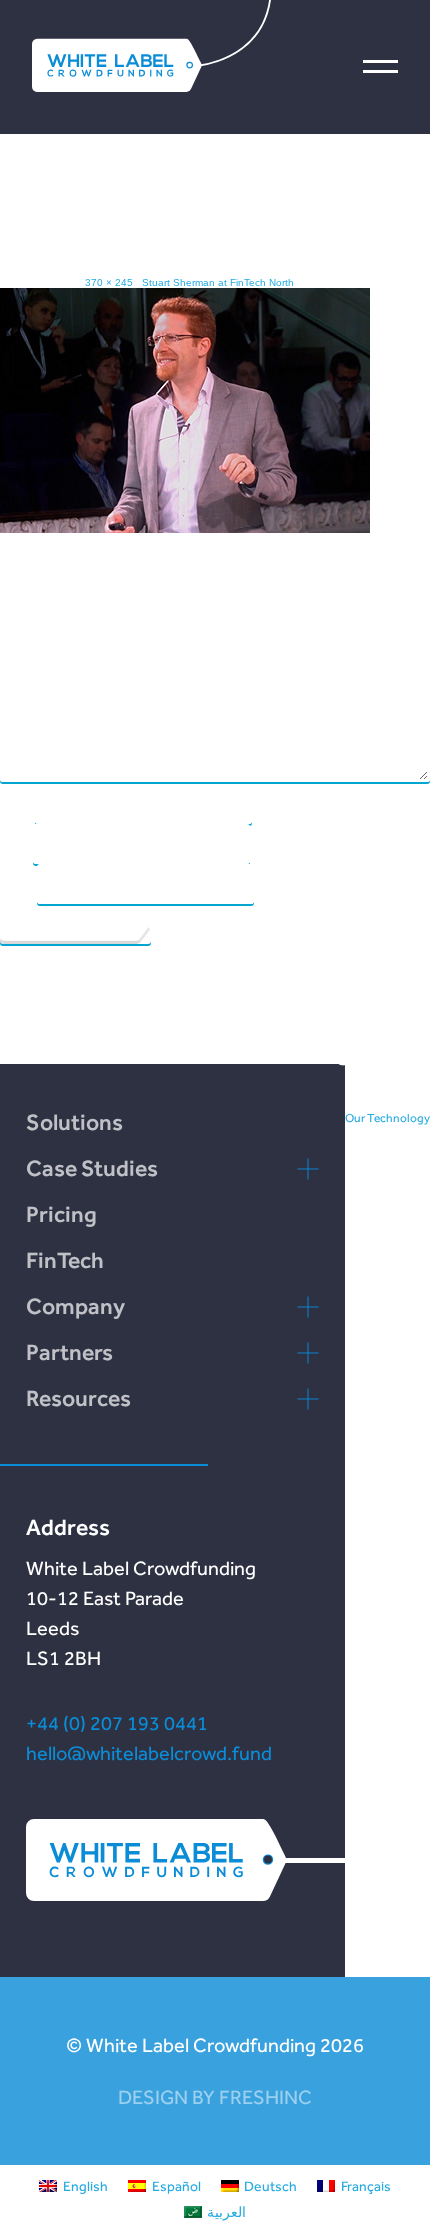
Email (15, 843)
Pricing (61, 1214)
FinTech (65, 1260)
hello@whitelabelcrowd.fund (149, 1753)
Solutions (74, 1122)
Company (75, 1306)
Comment (26, 641)
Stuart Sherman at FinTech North (218, 282)
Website (17, 883)
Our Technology (387, 1118)
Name (16, 803)
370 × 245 (109, 282)
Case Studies (92, 1168)
